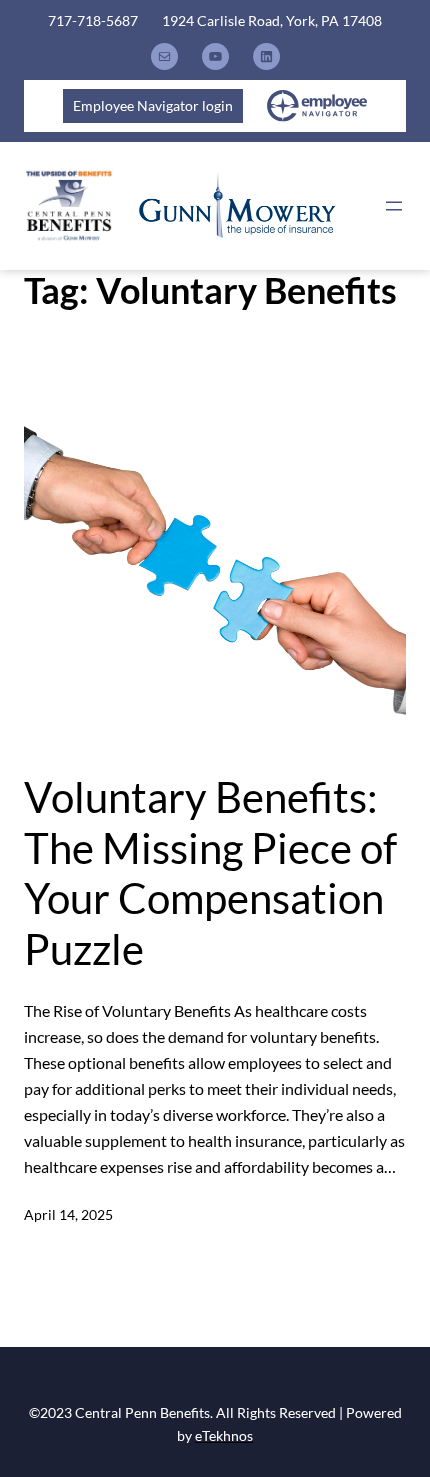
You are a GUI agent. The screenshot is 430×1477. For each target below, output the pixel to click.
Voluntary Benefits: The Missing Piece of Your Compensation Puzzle (210, 872)
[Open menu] (394, 206)
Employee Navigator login (153, 105)
